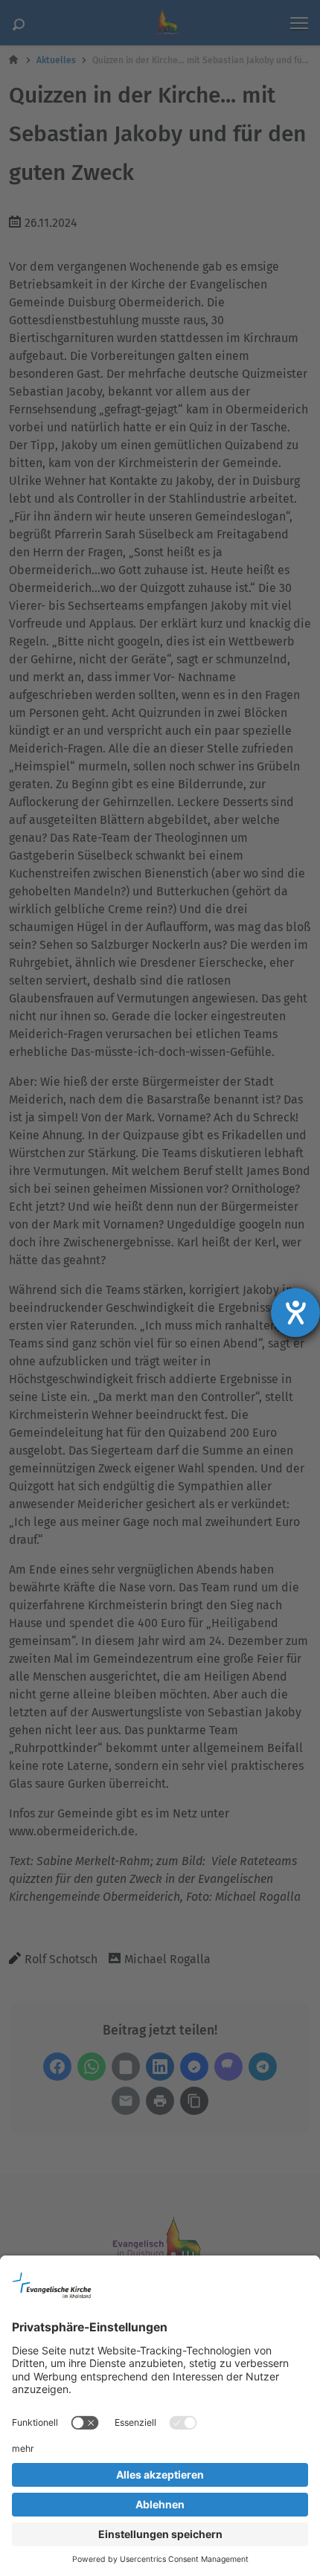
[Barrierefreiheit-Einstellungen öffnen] (295, 1313)
